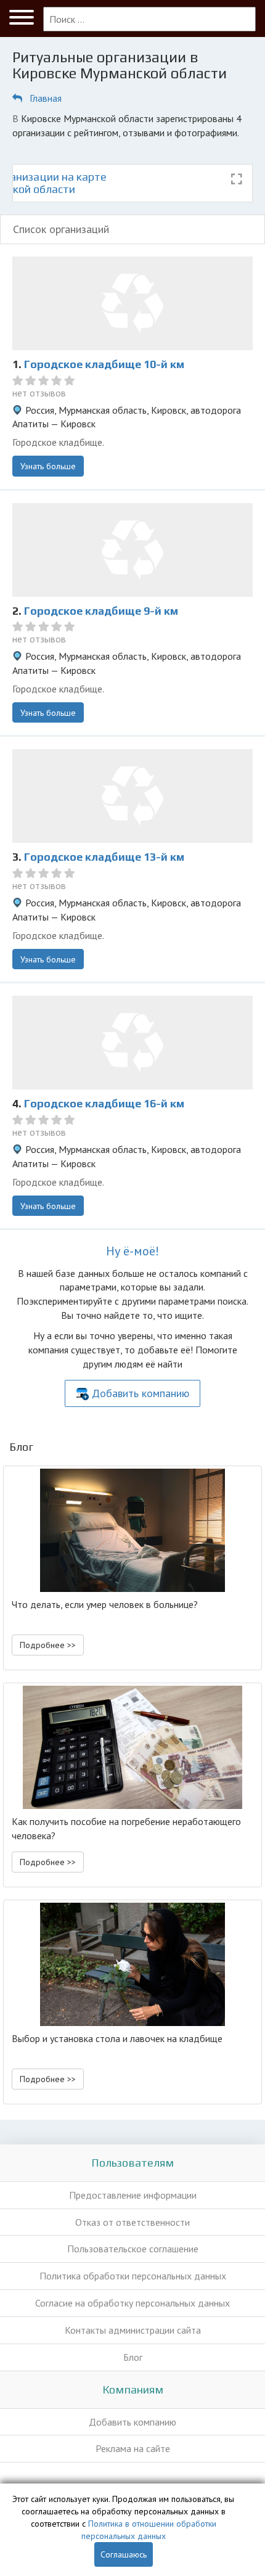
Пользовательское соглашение (133, 2249)
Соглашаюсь (124, 2554)
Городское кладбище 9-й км (101, 611)
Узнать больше (48, 466)
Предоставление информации (133, 2195)
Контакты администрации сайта (133, 2330)
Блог (133, 2357)
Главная (46, 98)
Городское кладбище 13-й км (104, 857)
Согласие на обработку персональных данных (132, 2303)
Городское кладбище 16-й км (104, 1103)
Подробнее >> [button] (48, 1645)
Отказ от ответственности (132, 2222)
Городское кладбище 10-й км (104, 364)
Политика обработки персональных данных (133, 2276)
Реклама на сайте (133, 2448)
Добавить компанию (141, 1393)
